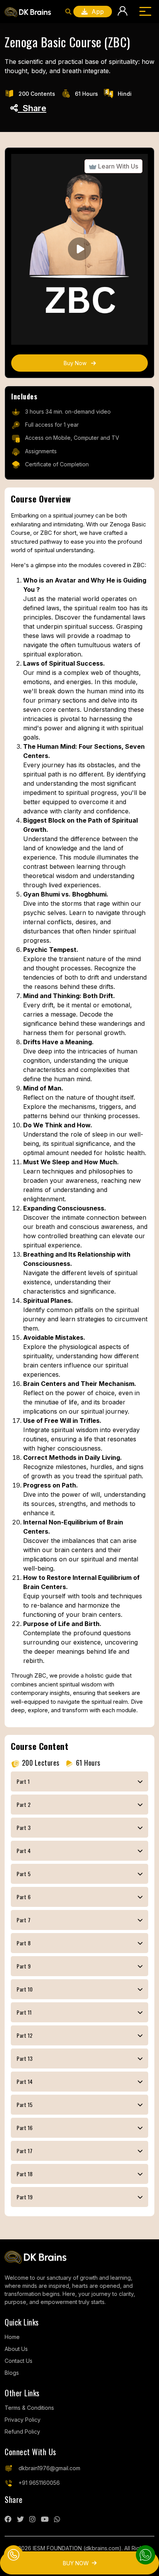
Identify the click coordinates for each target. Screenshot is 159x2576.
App (96, 12)
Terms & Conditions (29, 2408)
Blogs (12, 2373)
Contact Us (19, 2361)
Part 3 (24, 1827)
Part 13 (25, 2058)
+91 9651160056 (39, 2483)
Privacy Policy (23, 2420)
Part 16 (25, 2128)
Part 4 (24, 1851)
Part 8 (24, 1943)
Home (12, 2337)
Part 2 (24, 1804)
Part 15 (25, 2104)
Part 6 (24, 1897)
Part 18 (25, 2174)
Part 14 (25, 2081)
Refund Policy (22, 2432)
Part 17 (25, 2151)
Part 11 (24, 2012)
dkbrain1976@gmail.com (49, 2468)
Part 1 (23, 1781)
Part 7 (24, 1920)
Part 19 (25, 2197)
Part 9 (24, 1966)
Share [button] (32, 108)
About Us (16, 2349)
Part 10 (25, 1989)
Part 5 (24, 1874)
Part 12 (25, 2035)
